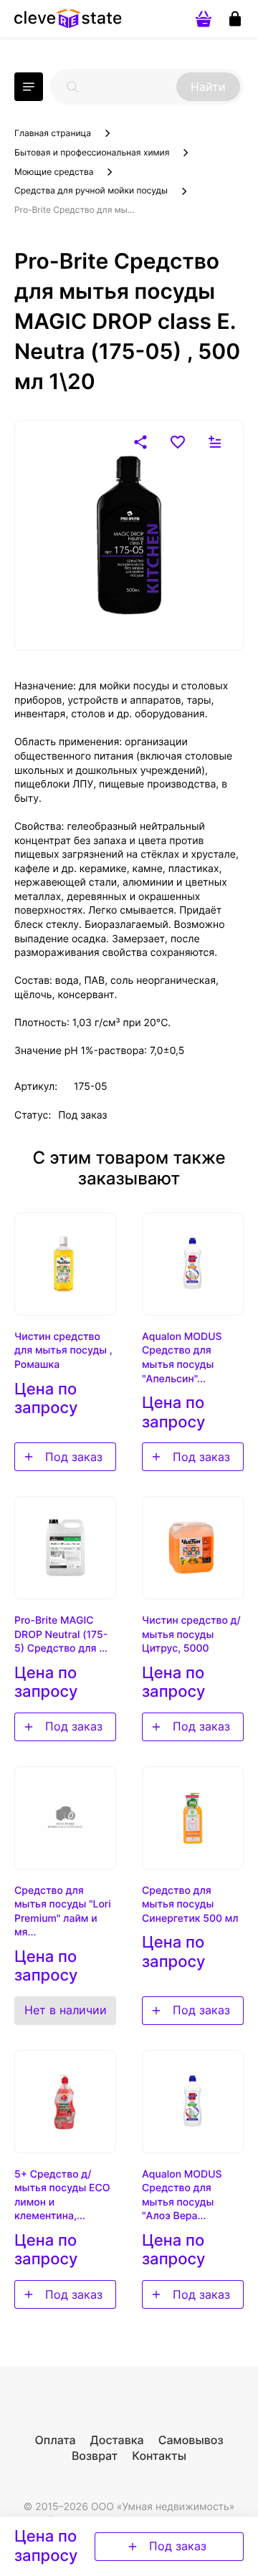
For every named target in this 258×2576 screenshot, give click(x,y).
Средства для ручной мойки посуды (91, 190)
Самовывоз (191, 2440)
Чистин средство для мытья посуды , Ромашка (63, 1351)
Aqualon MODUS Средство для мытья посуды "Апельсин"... (182, 1358)
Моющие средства (54, 172)
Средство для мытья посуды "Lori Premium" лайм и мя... (63, 1912)
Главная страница (53, 133)
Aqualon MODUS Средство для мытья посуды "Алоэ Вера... (182, 2196)
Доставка (117, 2440)
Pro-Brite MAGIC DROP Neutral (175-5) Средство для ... (61, 1634)
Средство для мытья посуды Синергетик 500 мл (190, 1905)
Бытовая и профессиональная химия (92, 152)
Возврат (95, 2456)
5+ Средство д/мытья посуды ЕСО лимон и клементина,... (62, 2196)
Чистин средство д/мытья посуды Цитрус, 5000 (191, 1634)
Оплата (55, 2440)
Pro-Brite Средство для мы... (75, 210)
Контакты (159, 2456)
